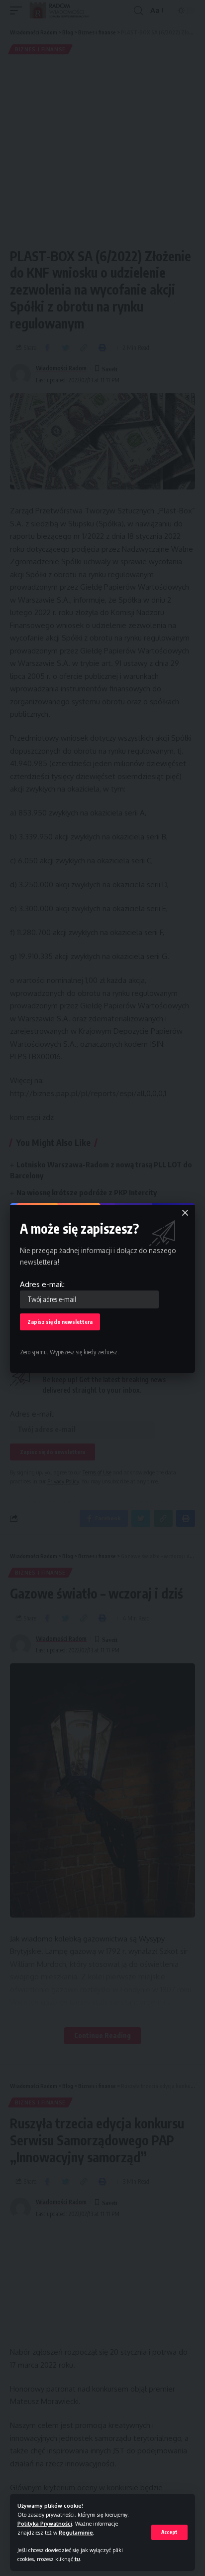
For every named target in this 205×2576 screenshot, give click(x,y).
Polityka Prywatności (45, 2523)
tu (77, 2559)
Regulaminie (76, 2532)
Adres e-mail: (42, 1284)
